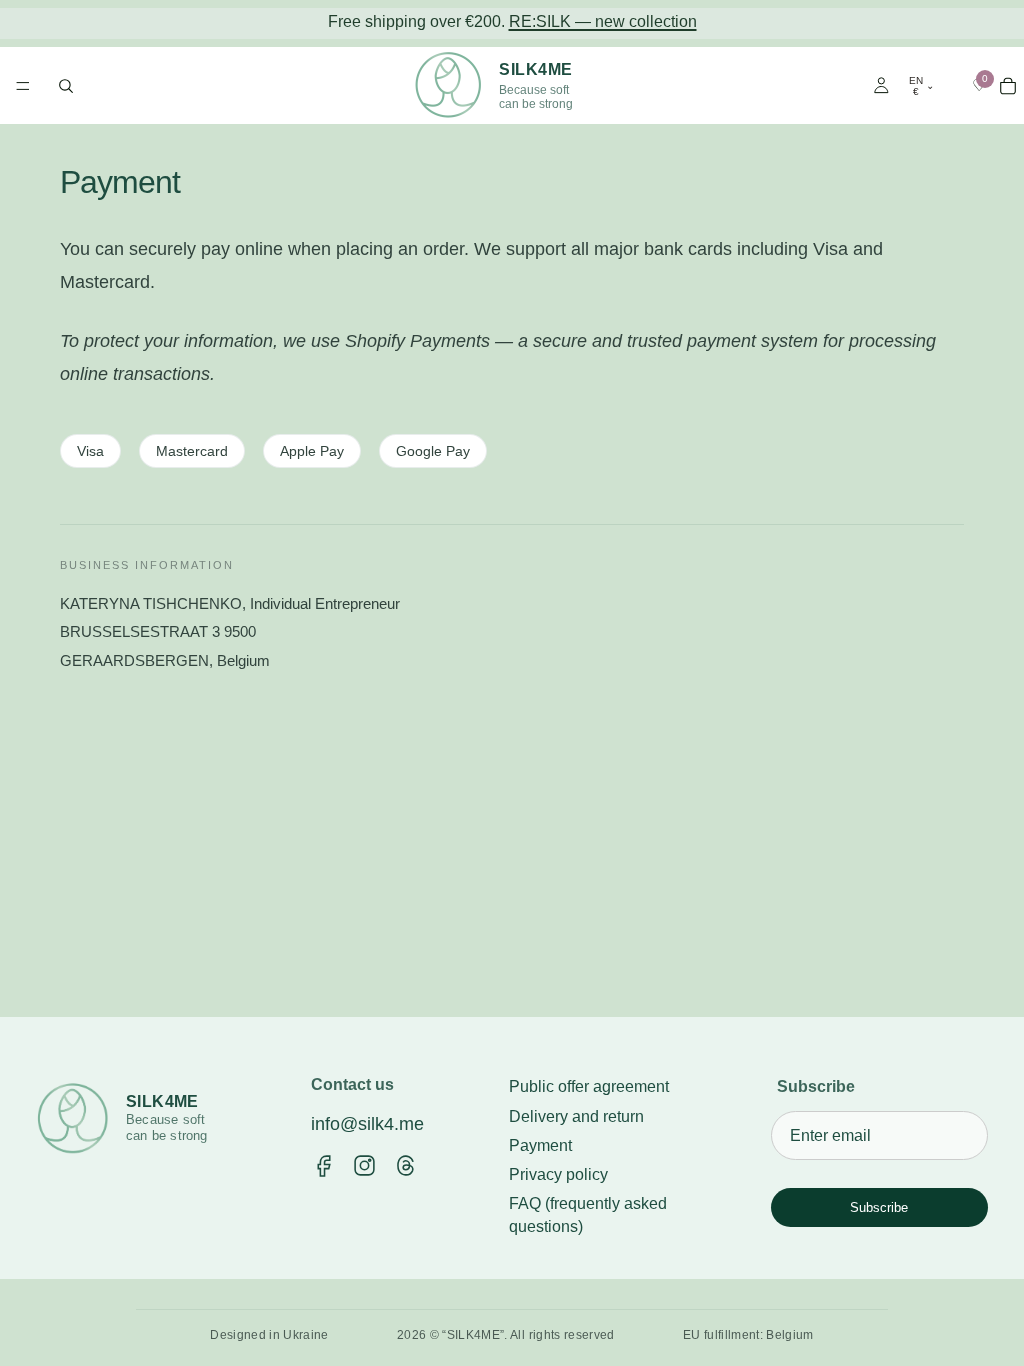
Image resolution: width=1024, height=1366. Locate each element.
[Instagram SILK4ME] (364, 1165)
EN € (921, 85)
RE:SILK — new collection (603, 21)
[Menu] (23, 86)
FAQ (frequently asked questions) (588, 1215)
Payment (540, 1145)
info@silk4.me (367, 1124)
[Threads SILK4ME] (405, 1165)
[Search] (66, 85)
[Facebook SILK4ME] (323, 1165)
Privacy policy (558, 1174)
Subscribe (879, 1207)
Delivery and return (576, 1116)
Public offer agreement (589, 1086)
